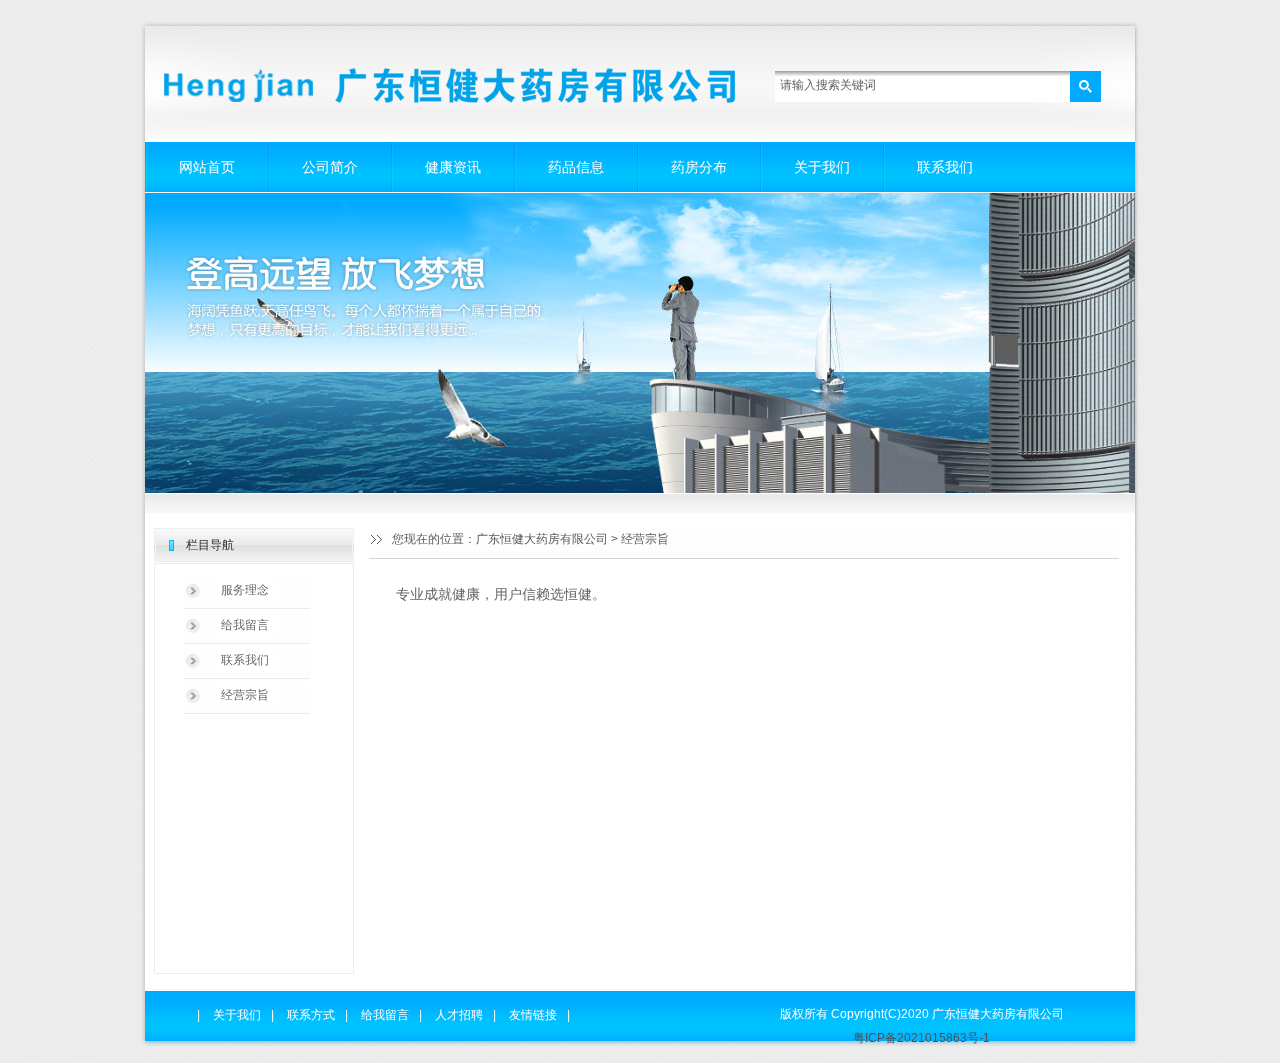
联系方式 (311, 1015)
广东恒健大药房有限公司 (542, 539)
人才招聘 (459, 1015)
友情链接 (533, 1015)
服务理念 (245, 590)
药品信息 (576, 167)
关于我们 (822, 167)
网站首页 (207, 167)
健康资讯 (453, 167)
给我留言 (245, 625)
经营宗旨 (245, 695)
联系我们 (945, 167)
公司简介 (330, 167)
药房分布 (699, 167)
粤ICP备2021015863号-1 (921, 1038)
